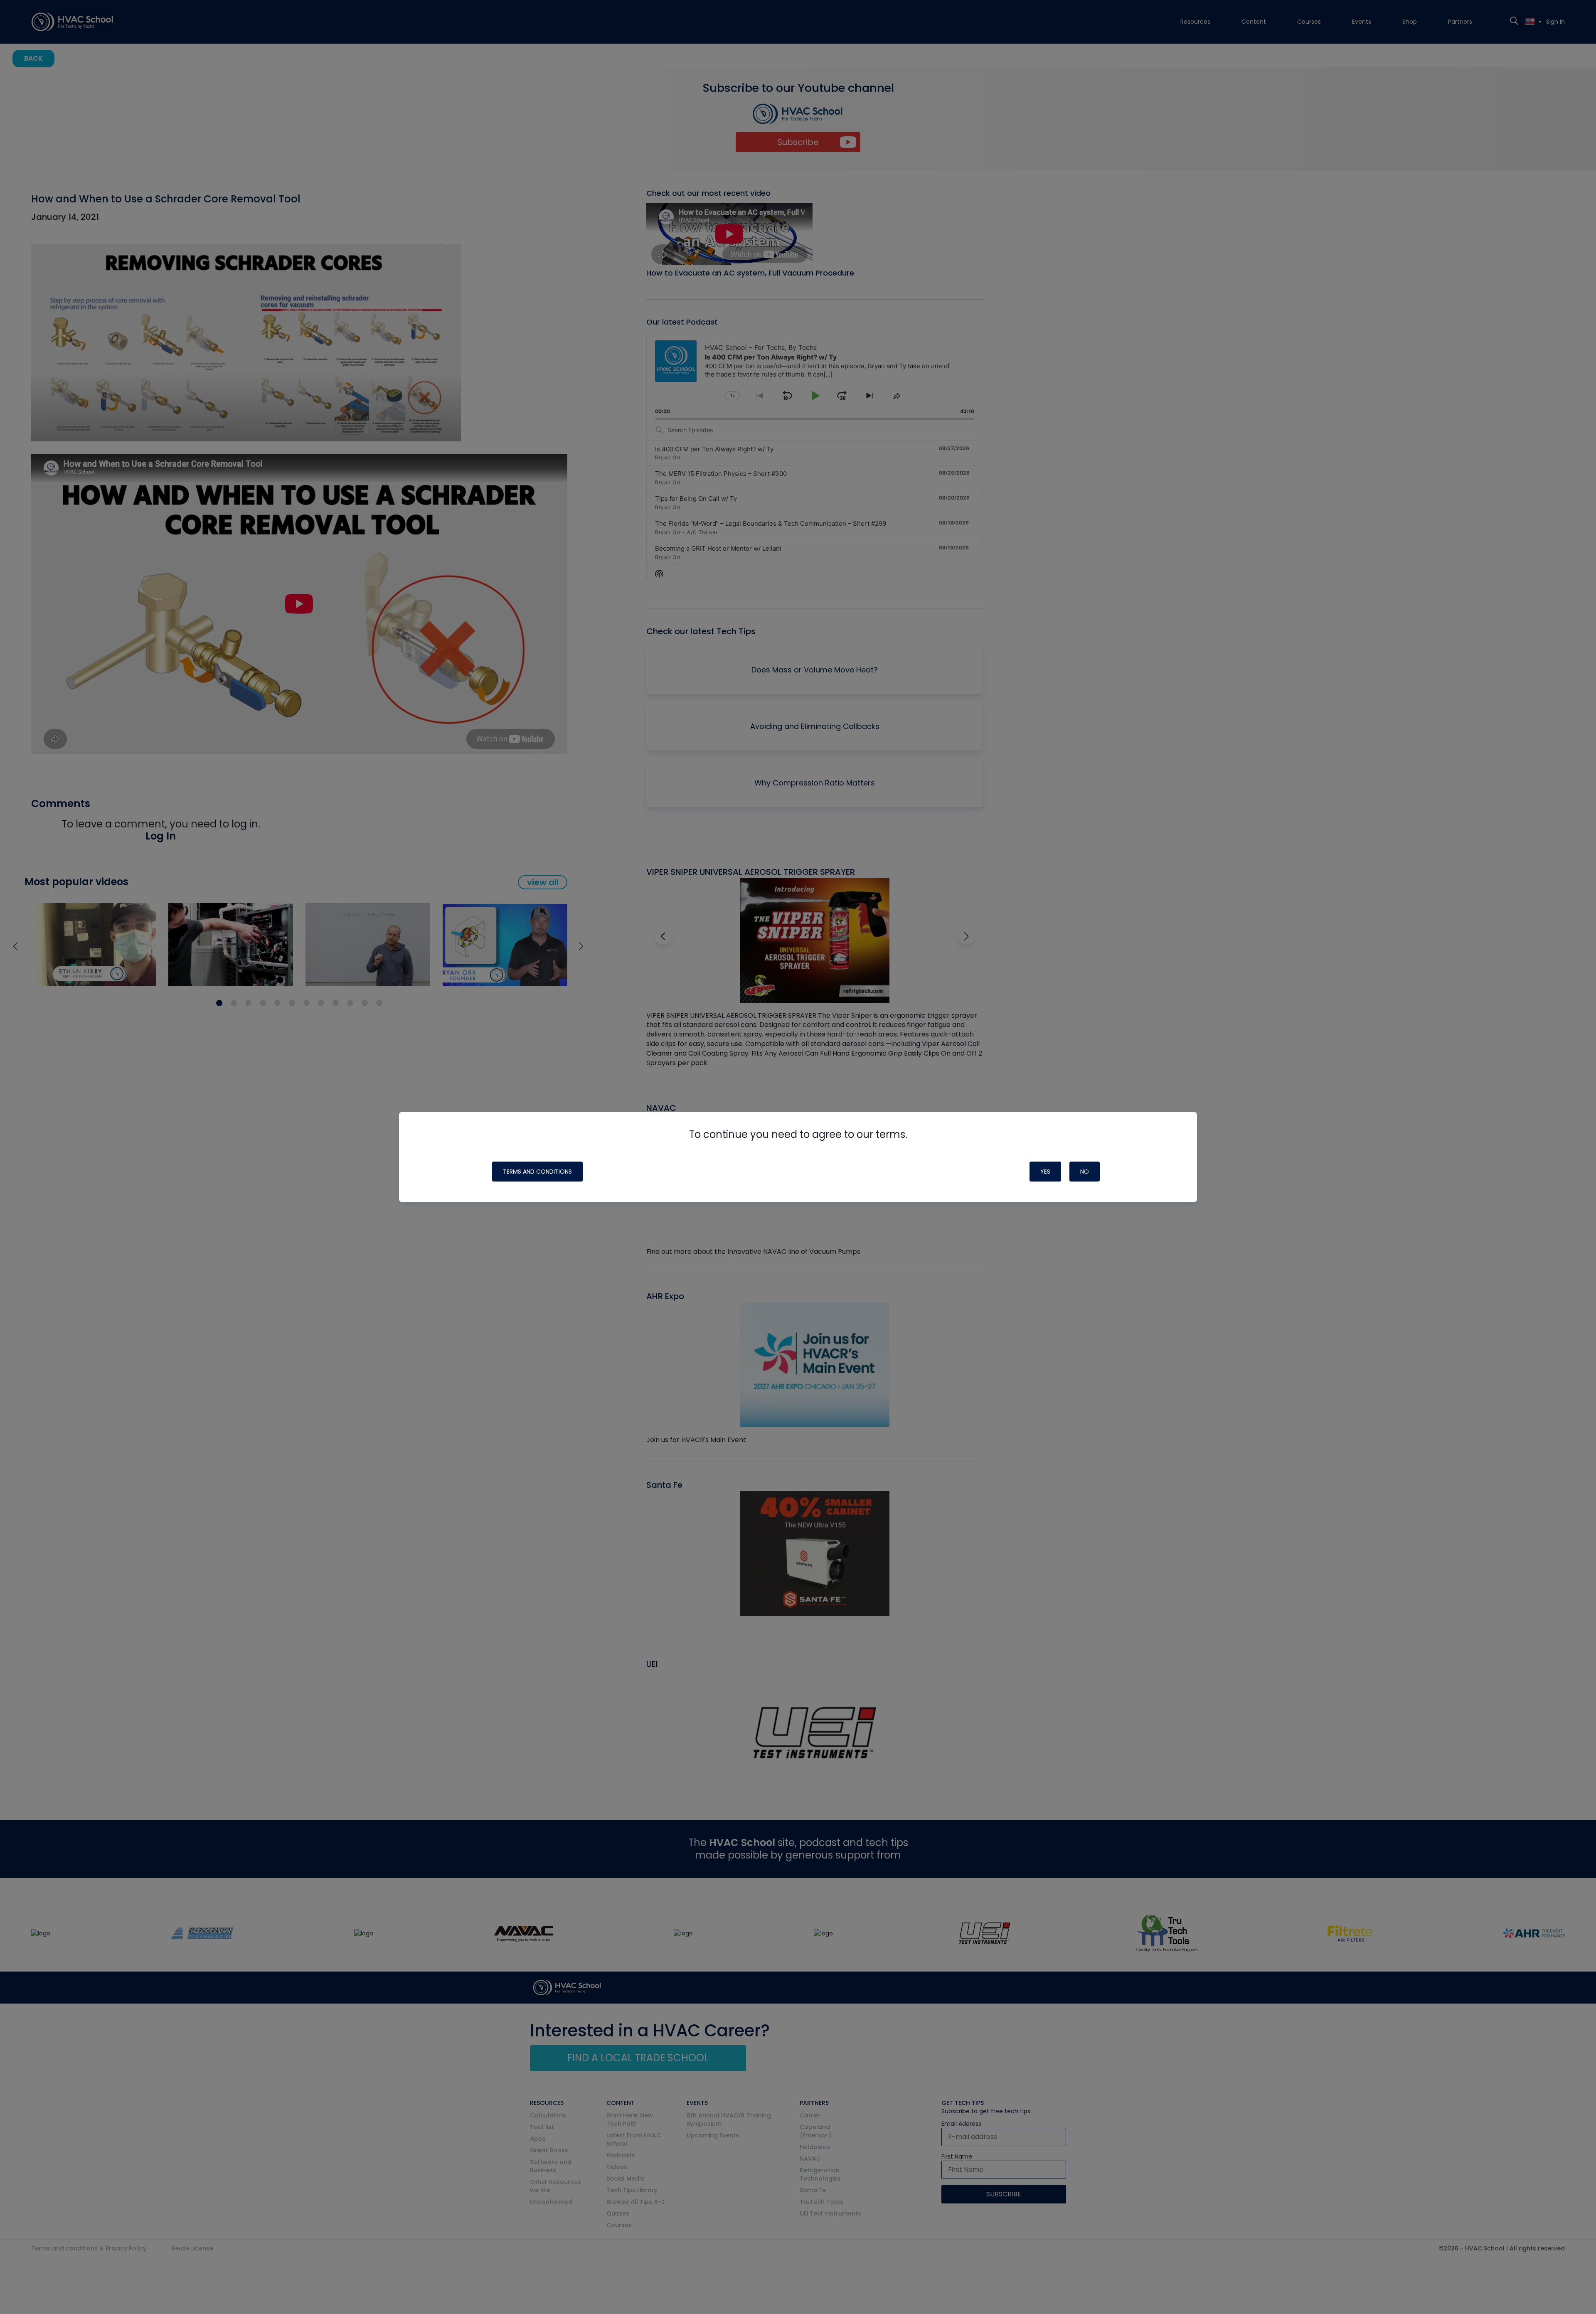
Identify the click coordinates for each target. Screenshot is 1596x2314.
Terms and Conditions (537, 1172)
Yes (1045, 1172)
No (1085, 1172)
